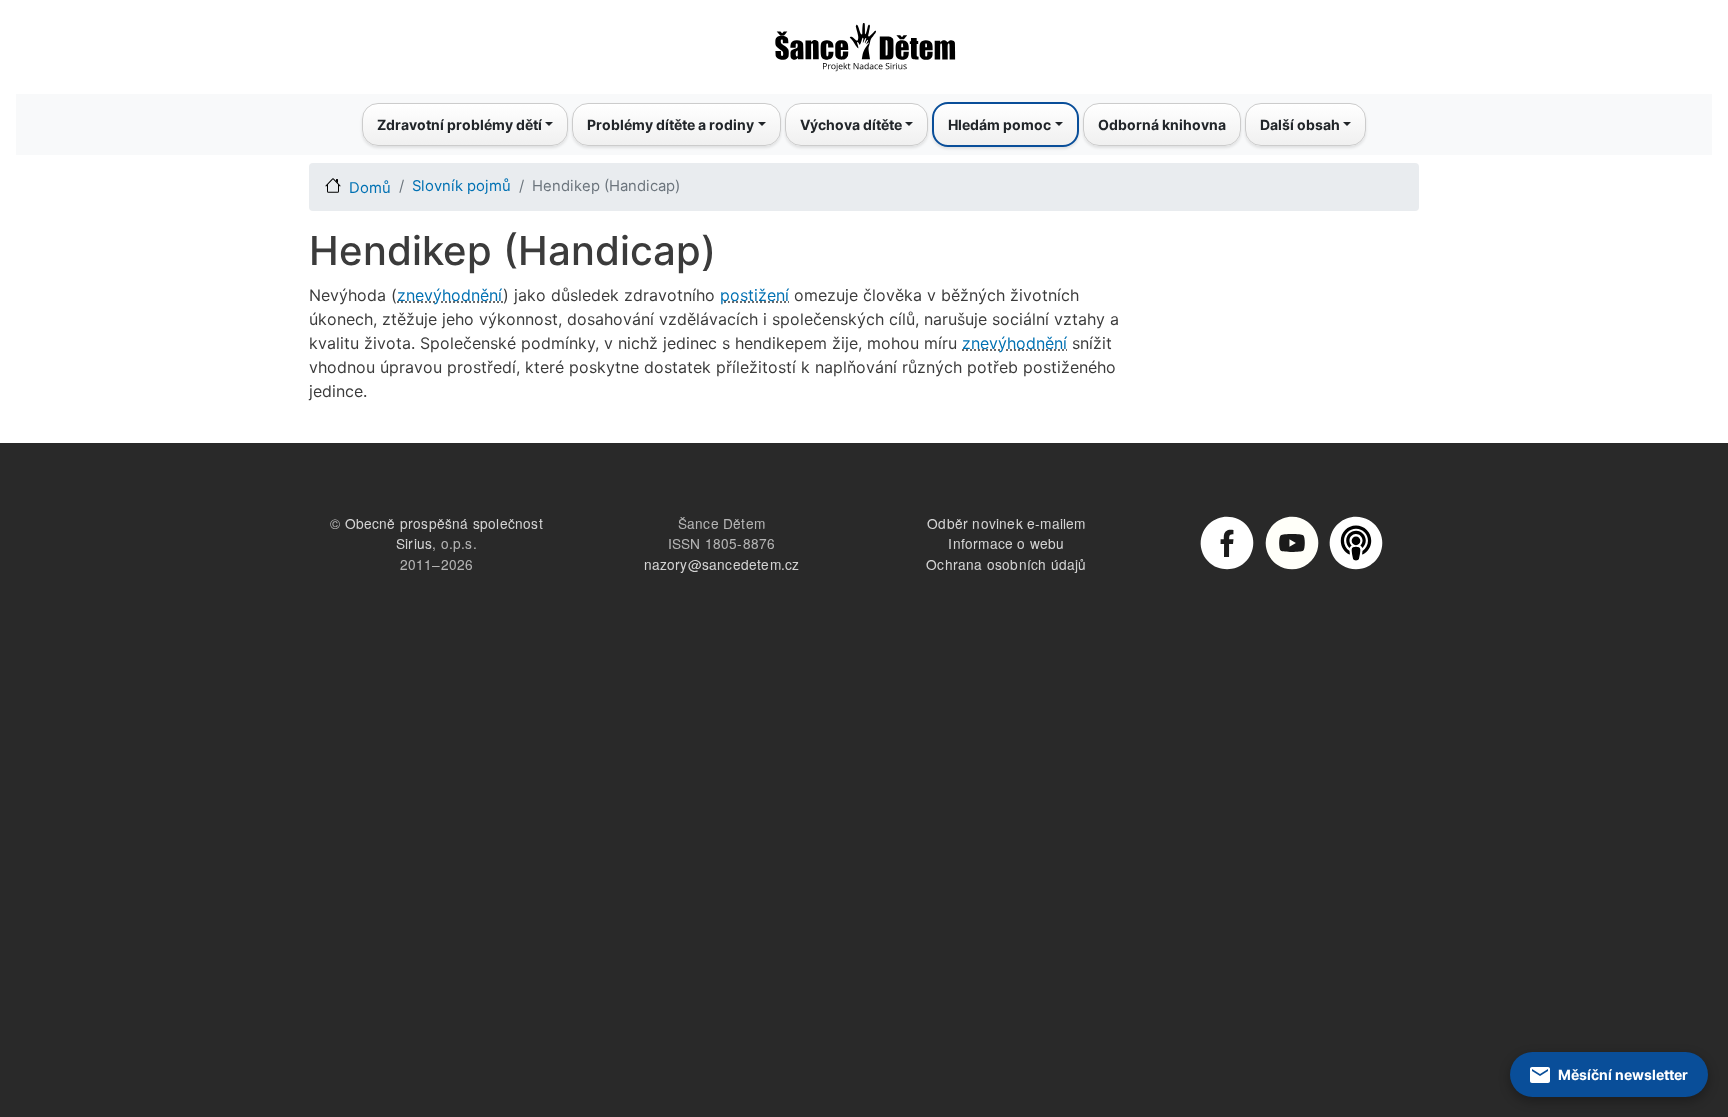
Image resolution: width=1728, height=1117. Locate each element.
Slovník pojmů (461, 186)
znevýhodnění (450, 295)
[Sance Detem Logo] (864, 41)
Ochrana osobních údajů (1006, 564)
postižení (754, 295)
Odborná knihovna (1162, 124)
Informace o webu (1006, 543)
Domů (370, 188)
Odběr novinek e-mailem (1006, 523)
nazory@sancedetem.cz (722, 564)
